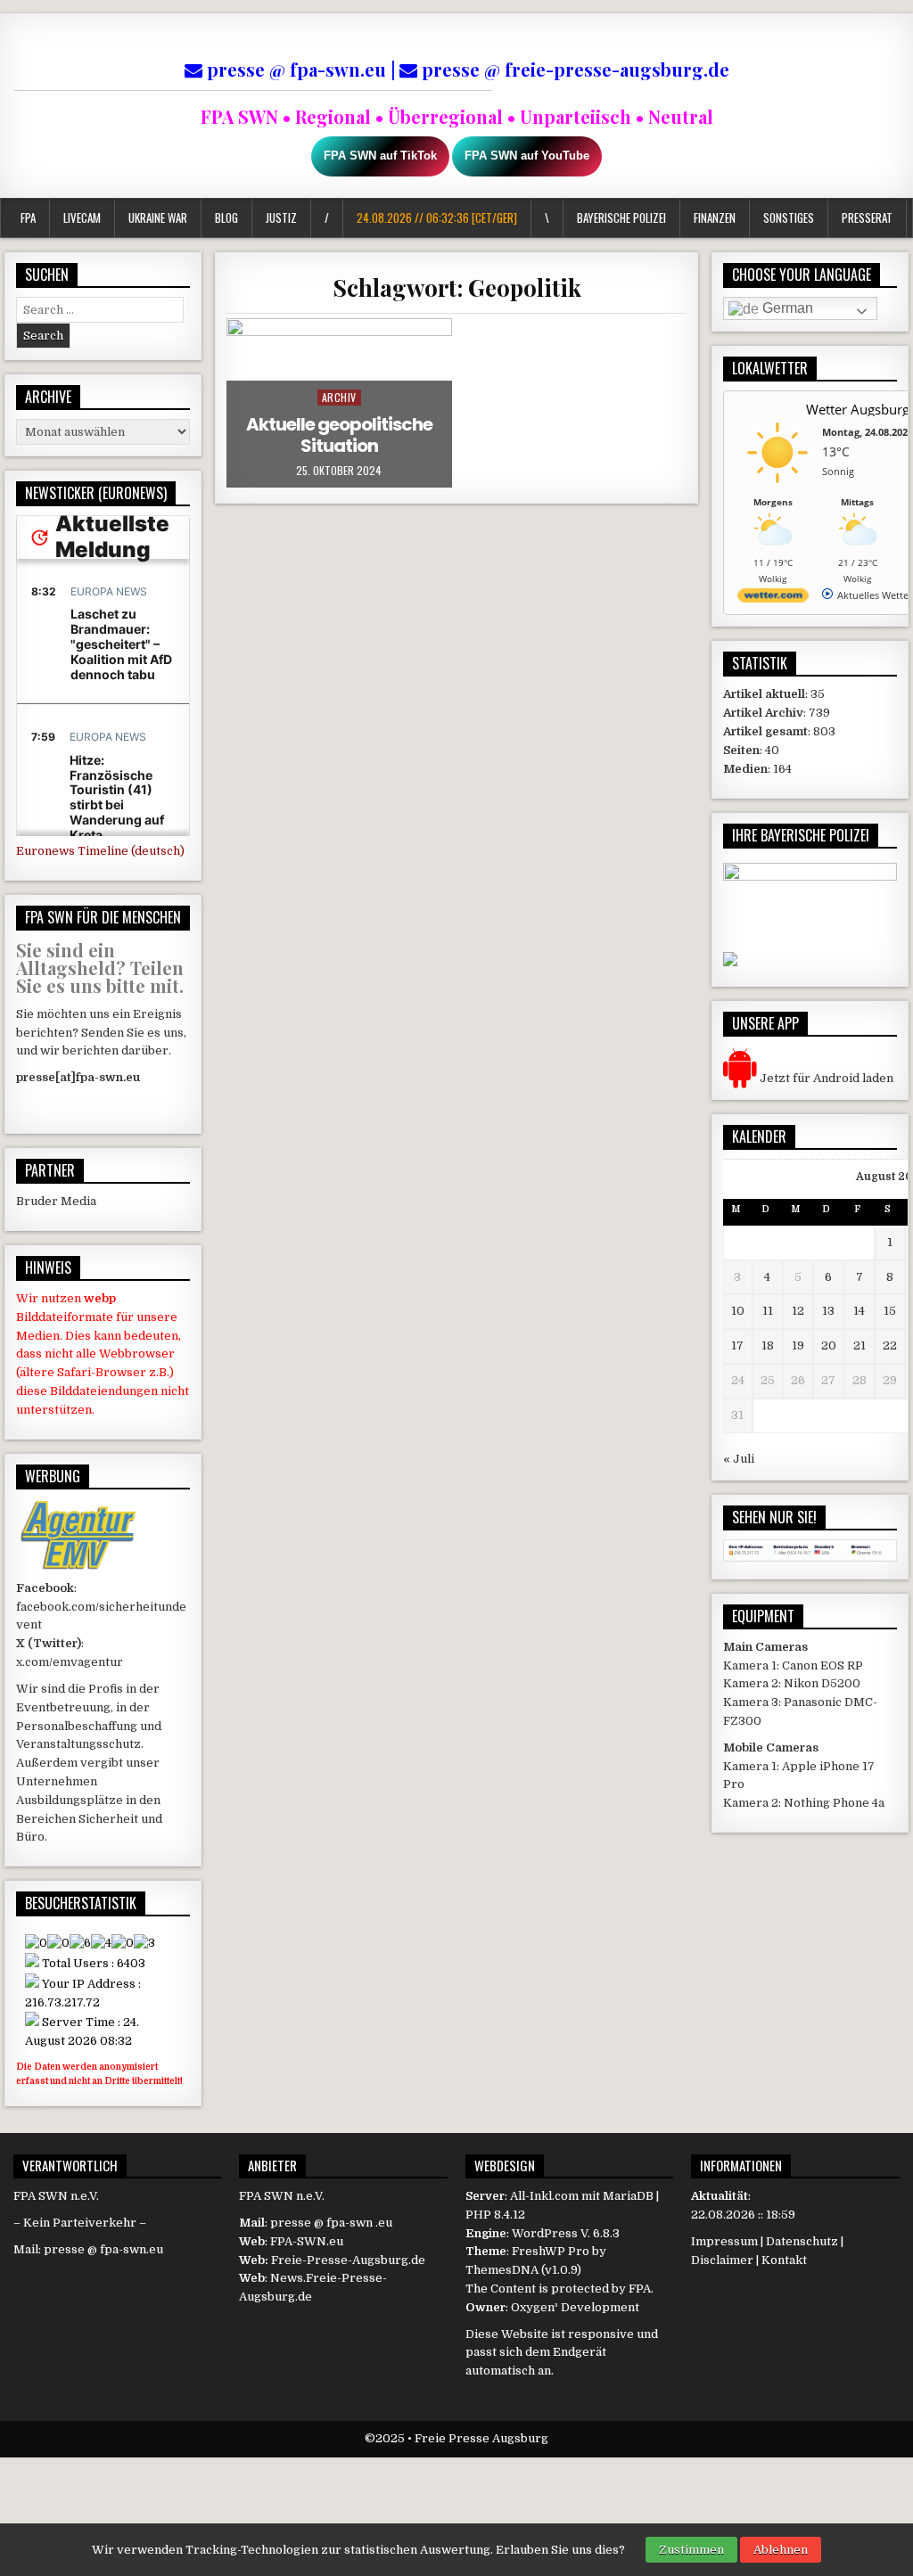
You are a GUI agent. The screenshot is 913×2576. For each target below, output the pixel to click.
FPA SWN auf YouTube (527, 156)
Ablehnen (781, 2550)
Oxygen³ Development (575, 2307)
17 (737, 1345)
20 (829, 1345)
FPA (28, 217)
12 (798, 1311)
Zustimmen (691, 2550)
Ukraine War (158, 217)
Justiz (281, 217)
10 (738, 1311)
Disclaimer (722, 2260)
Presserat (866, 217)
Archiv (339, 397)
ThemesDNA (502, 2270)
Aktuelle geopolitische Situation (339, 435)
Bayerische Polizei (621, 217)
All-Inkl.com (544, 2196)
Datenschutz (802, 2241)
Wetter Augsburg (858, 409)
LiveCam (82, 217)
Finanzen (714, 217)
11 (768, 1311)
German (786, 308)
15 (890, 1311)
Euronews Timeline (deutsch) (100, 851)
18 (768, 1345)
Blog (226, 217)
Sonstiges (788, 217)
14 (859, 1311)
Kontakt (784, 2260)
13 (828, 1311)
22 (890, 1345)
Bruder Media (56, 1201)
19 (798, 1345)
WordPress (545, 2233)
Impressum (724, 2241)
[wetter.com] (773, 599)
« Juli (739, 1459)
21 (860, 1345)
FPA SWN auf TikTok (380, 156)
